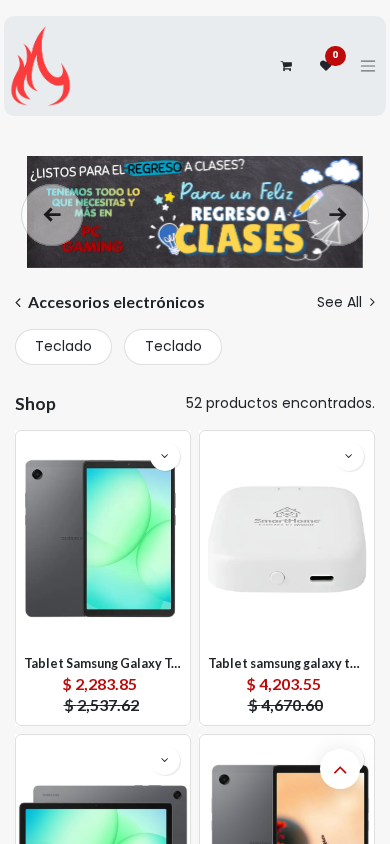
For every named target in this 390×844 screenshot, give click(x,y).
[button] (165, 456)
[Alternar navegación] (368, 66)
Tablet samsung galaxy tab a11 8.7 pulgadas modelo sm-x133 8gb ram (287, 663)
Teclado (63, 346)
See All (341, 302)
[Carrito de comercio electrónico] (286, 66)
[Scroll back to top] (340, 769)
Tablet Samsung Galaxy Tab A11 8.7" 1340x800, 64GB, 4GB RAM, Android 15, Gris (103, 663)
